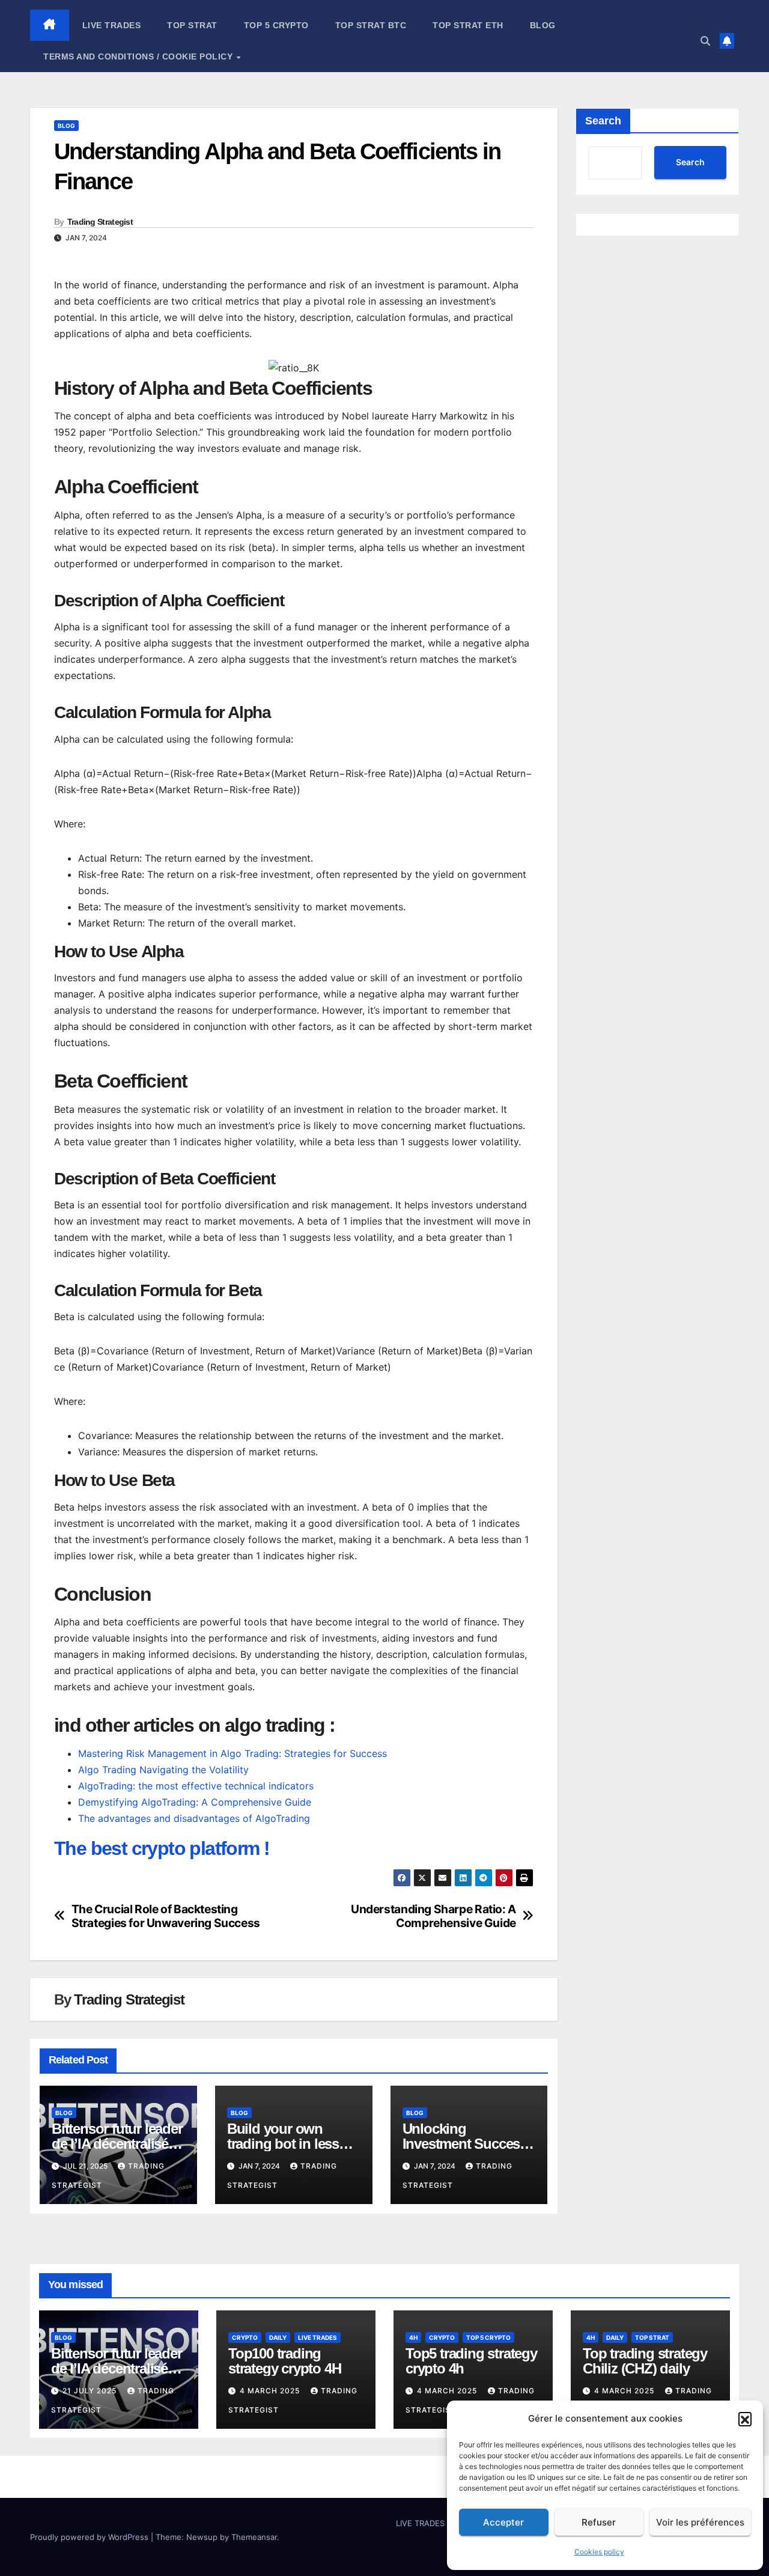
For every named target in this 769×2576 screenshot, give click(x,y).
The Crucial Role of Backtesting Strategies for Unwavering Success (166, 1916)
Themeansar (254, 2537)
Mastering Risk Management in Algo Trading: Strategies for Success (233, 1753)
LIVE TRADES (112, 25)
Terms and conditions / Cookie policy (139, 56)
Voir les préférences (700, 2522)
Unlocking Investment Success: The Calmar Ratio (467, 2144)
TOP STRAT (192, 25)
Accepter (503, 2522)
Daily (278, 2337)
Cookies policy (599, 2552)
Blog (543, 25)
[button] (745, 2419)
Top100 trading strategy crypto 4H (284, 2361)
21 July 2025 (91, 2391)
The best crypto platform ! (162, 1848)
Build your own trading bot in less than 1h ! (283, 2144)
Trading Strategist (100, 222)
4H (413, 2337)
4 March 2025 (271, 2391)
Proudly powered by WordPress (90, 2537)
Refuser (599, 2522)
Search (603, 121)
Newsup (202, 2537)
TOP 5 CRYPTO (276, 25)
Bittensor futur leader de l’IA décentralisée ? (117, 2144)
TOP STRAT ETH (468, 25)
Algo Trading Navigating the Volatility (163, 1770)
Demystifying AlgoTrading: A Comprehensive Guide (195, 1802)
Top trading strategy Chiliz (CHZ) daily (645, 2361)
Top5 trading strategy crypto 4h (471, 2361)
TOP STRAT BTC (371, 25)
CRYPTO (245, 2337)
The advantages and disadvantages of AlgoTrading (194, 1818)
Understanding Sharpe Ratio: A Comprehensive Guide (433, 1916)
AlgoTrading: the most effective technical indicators (196, 1786)
